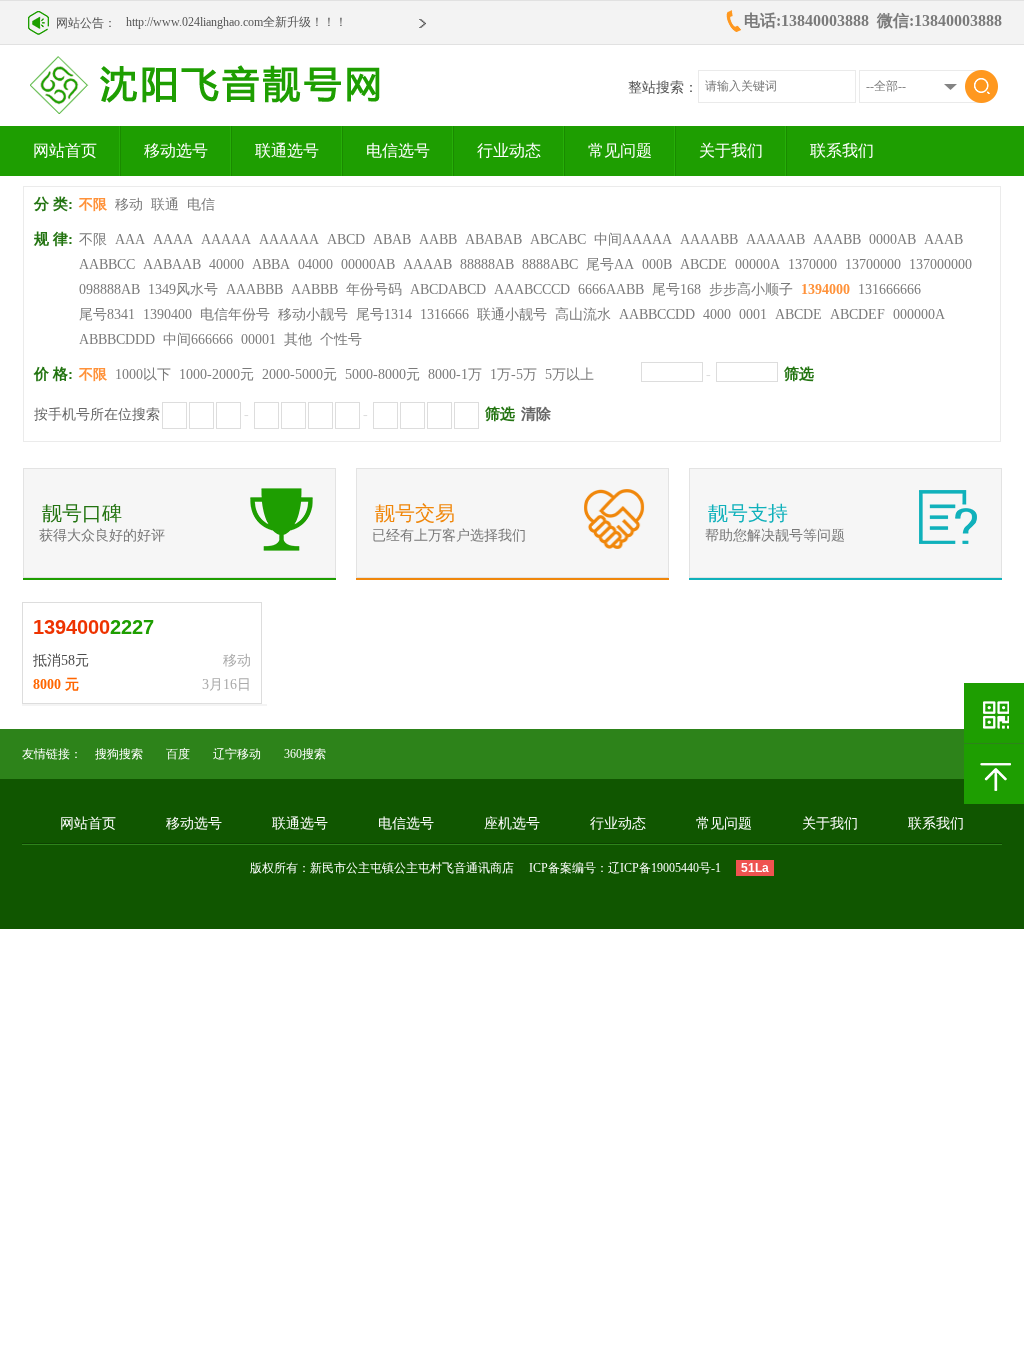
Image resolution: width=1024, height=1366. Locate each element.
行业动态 (509, 150)
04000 (315, 264)
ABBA (271, 264)
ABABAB (493, 239)
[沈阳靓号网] (229, 109)
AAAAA (226, 239)
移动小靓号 (313, 314)
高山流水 (583, 314)
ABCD (346, 239)
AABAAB (172, 264)
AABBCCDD (657, 314)
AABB (438, 239)
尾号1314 (384, 314)
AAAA (173, 239)
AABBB (314, 289)
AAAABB (709, 239)
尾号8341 (107, 314)
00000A (757, 264)
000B (657, 264)
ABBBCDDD (117, 339)
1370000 (812, 264)
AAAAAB (775, 239)
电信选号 (398, 150)
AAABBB (254, 289)
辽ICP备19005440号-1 (664, 868)
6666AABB (611, 289)
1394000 (825, 289)
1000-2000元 (216, 374)
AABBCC (107, 264)
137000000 (940, 264)
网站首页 (65, 150)
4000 (717, 314)
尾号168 (676, 289)
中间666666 (198, 339)
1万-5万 (513, 374)
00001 (258, 339)
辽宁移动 (237, 754)
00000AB (368, 264)
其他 (298, 339)
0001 (753, 314)
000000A (919, 314)
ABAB (392, 239)
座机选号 (512, 823)
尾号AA (610, 264)
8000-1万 (455, 374)
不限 (93, 204)
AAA (130, 239)
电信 (201, 204)
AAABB (837, 239)
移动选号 (176, 150)
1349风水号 (183, 289)
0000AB (892, 239)
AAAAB (427, 264)
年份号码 (374, 289)
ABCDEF (857, 314)
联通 (165, 204)
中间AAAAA (633, 239)
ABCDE (703, 264)
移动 (129, 204)
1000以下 (143, 374)
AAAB (943, 239)
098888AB (109, 289)
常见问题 (620, 150)
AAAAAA (289, 239)
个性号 (341, 339)
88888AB (487, 264)
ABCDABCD (448, 289)
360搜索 (305, 754)
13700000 (873, 264)
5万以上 (569, 374)
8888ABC (550, 264)
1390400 (167, 314)
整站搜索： (663, 87)
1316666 (444, 314)
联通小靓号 (512, 314)
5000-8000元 (382, 374)
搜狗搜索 (119, 754)
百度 (178, 754)
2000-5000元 (299, 374)
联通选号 (287, 150)
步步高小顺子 (751, 289)
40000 (226, 264)
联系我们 (842, 150)
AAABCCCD (532, 289)
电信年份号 (235, 314)
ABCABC (558, 239)
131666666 (889, 289)
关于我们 (731, 150)
